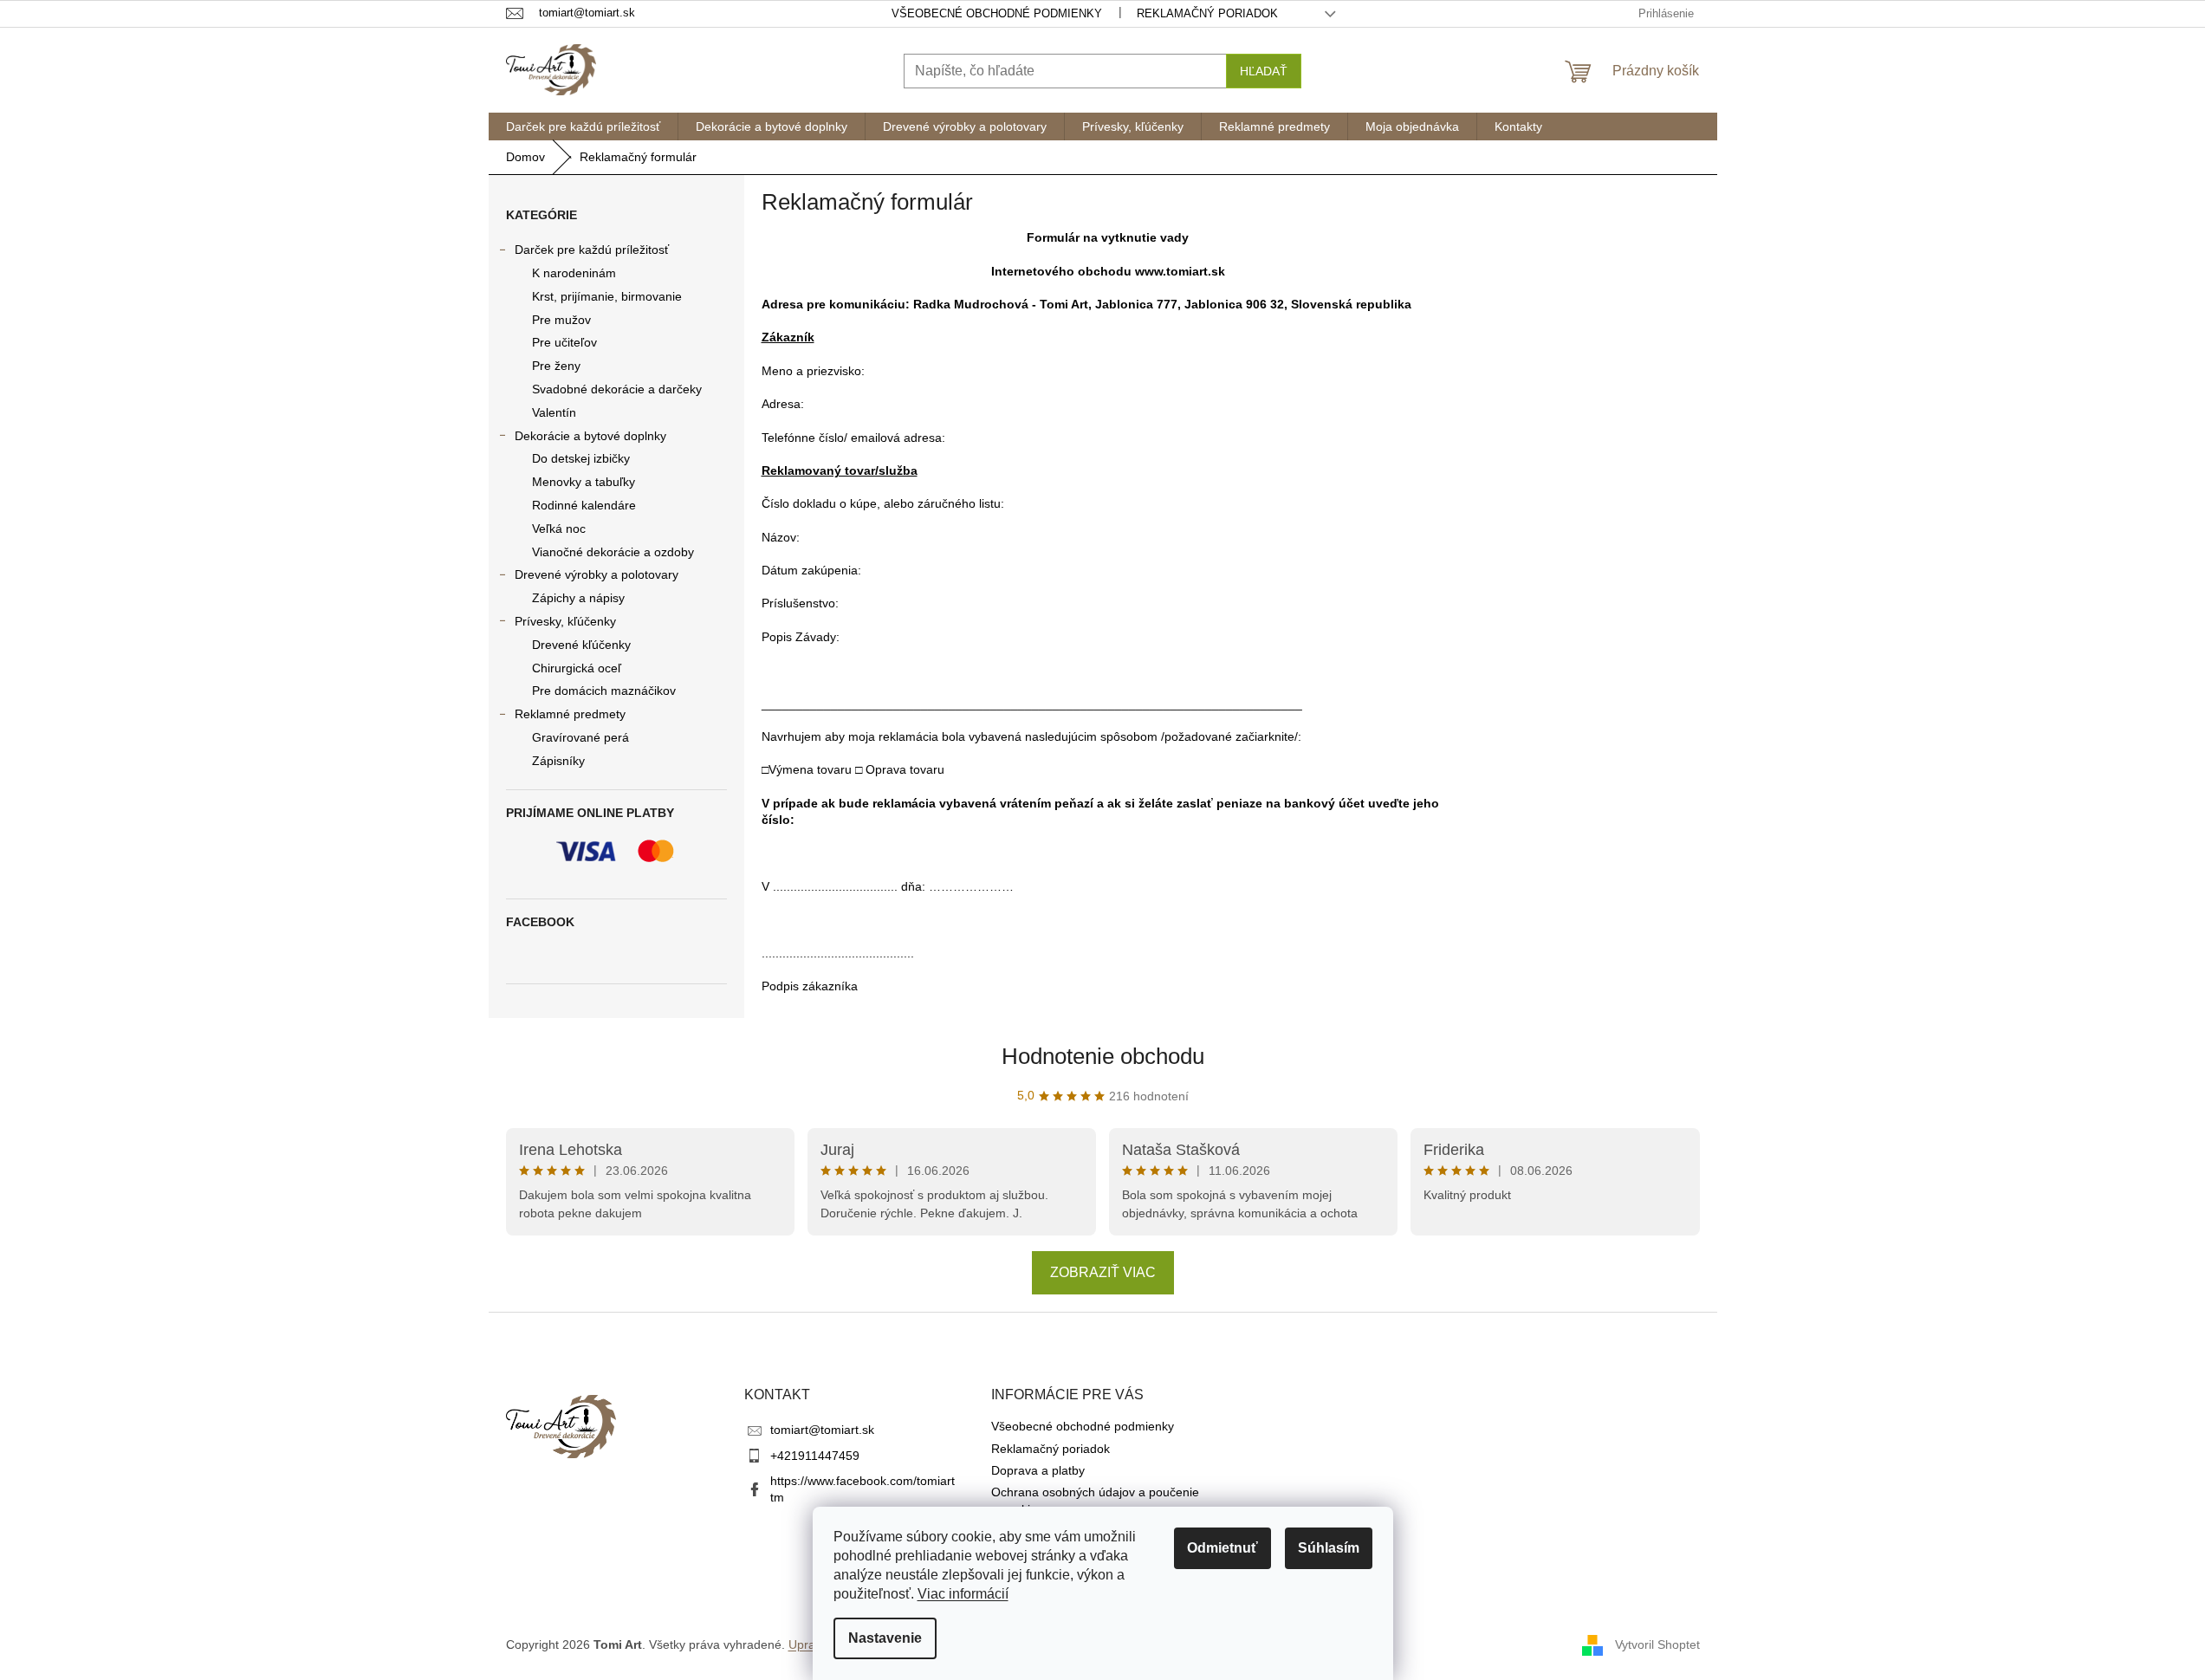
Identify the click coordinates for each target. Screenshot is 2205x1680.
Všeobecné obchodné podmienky (997, 13)
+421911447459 (815, 1456)
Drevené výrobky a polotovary (597, 574)
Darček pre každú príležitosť (592, 250)
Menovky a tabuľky (584, 482)
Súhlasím (1329, 1548)
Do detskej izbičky (581, 458)
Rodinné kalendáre (584, 505)
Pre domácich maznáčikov (604, 691)
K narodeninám (574, 273)
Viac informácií (963, 1594)
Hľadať (1264, 71)
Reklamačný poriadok (1207, 13)
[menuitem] (583, 126)
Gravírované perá (580, 737)
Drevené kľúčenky (581, 645)
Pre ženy (556, 366)
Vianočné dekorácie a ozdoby (613, 552)
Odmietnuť (1222, 1548)
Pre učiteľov (564, 342)
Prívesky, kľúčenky (565, 621)
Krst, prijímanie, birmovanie (607, 296)
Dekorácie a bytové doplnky (590, 436)
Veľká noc (559, 529)
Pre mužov (561, 320)
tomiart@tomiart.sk (822, 1430)
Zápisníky (558, 761)
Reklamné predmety (570, 714)
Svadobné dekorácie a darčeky (617, 389)
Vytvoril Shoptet (1657, 1644)
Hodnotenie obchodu (1103, 1056)
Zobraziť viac (1103, 1272)
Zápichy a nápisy (578, 598)
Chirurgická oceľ (577, 668)
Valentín (554, 412)
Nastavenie (885, 1638)
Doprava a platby (1038, 1470)
